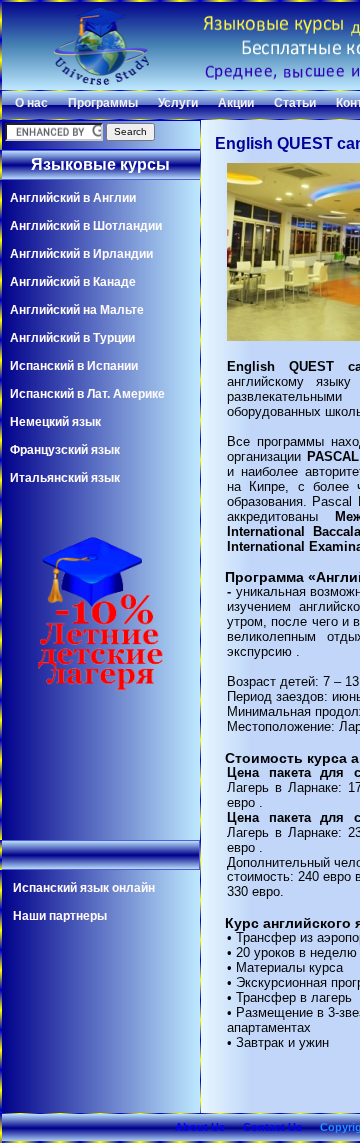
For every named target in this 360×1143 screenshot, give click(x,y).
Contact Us (272, 1127)
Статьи (295, 103)
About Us (200, 1127)
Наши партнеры (60, 916)
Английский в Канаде (73, 282)
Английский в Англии (73, 198)
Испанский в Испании (74, 366)
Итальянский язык (65, 478)
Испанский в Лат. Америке (87, 394)
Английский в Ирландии (81, 254)
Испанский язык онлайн (84, 888)
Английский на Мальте (77, 310)
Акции (236, 103)
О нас (31, 103)
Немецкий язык (55, 422)
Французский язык (65, 450)
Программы (103, 103)
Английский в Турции (72, 338)
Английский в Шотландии (86, 226)
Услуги (178, 103)
